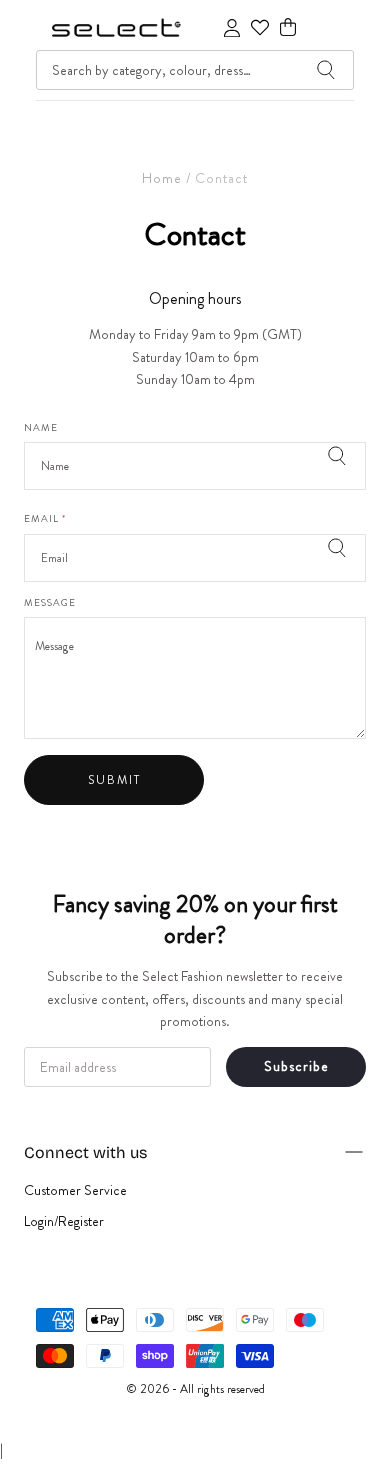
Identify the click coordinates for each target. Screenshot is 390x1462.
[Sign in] (232, 28)
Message (50, 604)
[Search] (326, 70)
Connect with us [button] (85, 1152)
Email (45, 520)
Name (41, 429)
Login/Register (64, 1221)
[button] (288, 27)
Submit (114, 780)
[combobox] (195, 70)
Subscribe (296, 1066)
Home (162, 178)
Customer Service (75, 1190)
